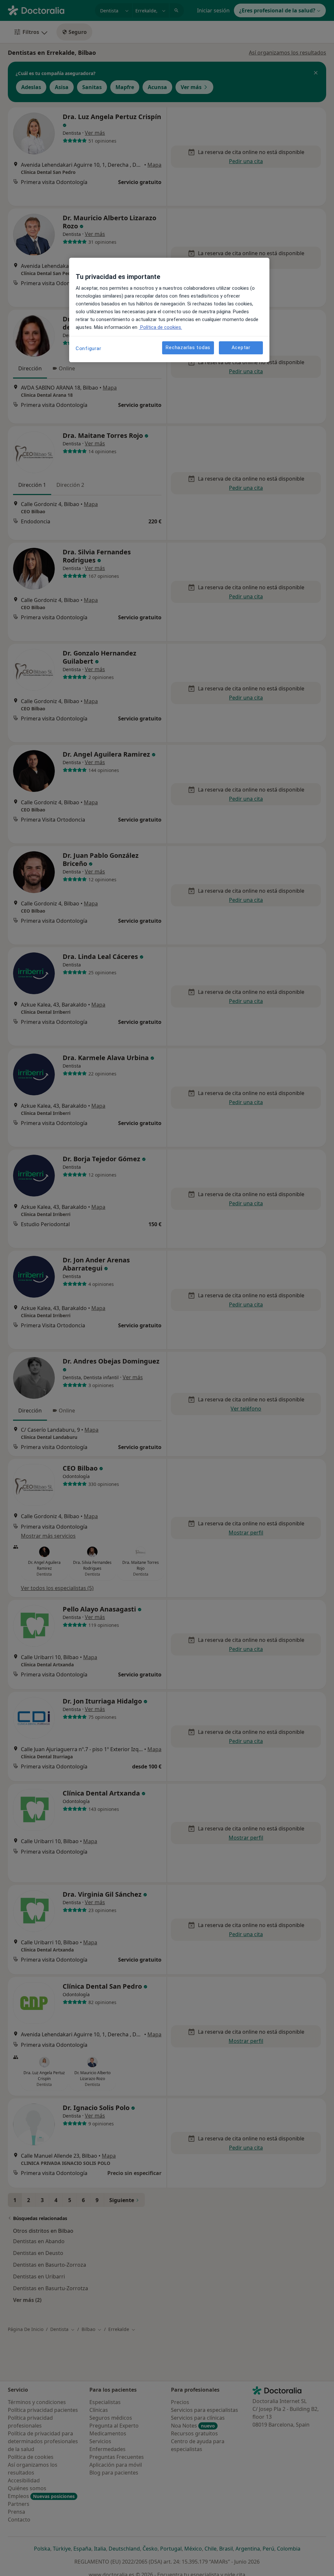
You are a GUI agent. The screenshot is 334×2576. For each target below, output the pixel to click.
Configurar (89, 348)
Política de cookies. (160, 327)
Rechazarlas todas (188, 347)
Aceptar (241, 347)
